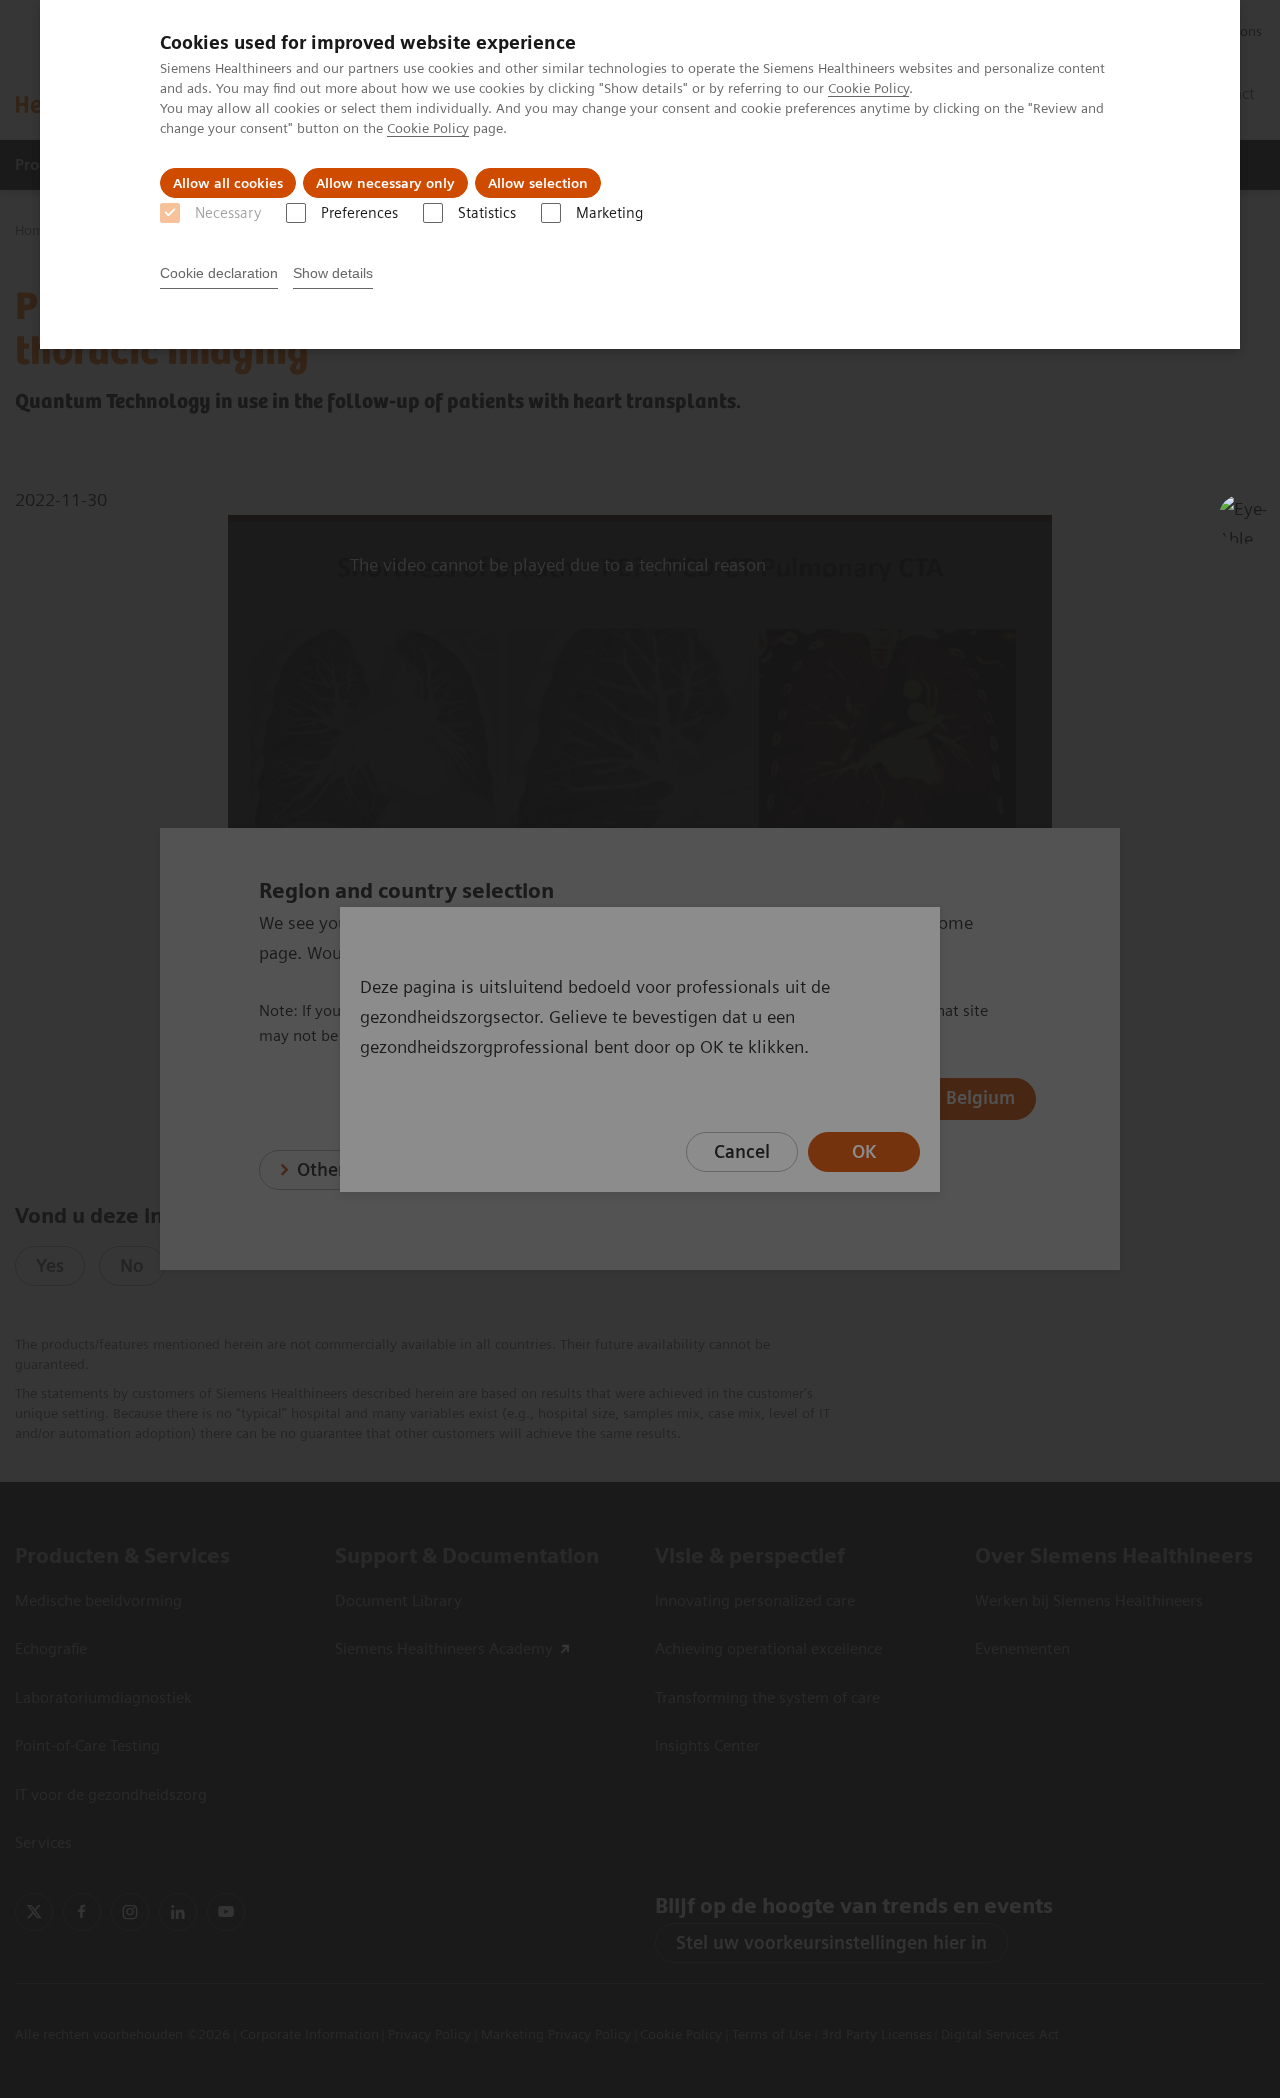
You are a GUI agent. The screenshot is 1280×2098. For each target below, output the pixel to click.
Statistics (487, 213)
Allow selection (538, 183)
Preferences (359, 213)
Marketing (609, 213)
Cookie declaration (219, 273)
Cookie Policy (868, 88)
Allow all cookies (228, 183)
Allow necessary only (385, 183)
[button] (1243, 519)
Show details (333, 273)
